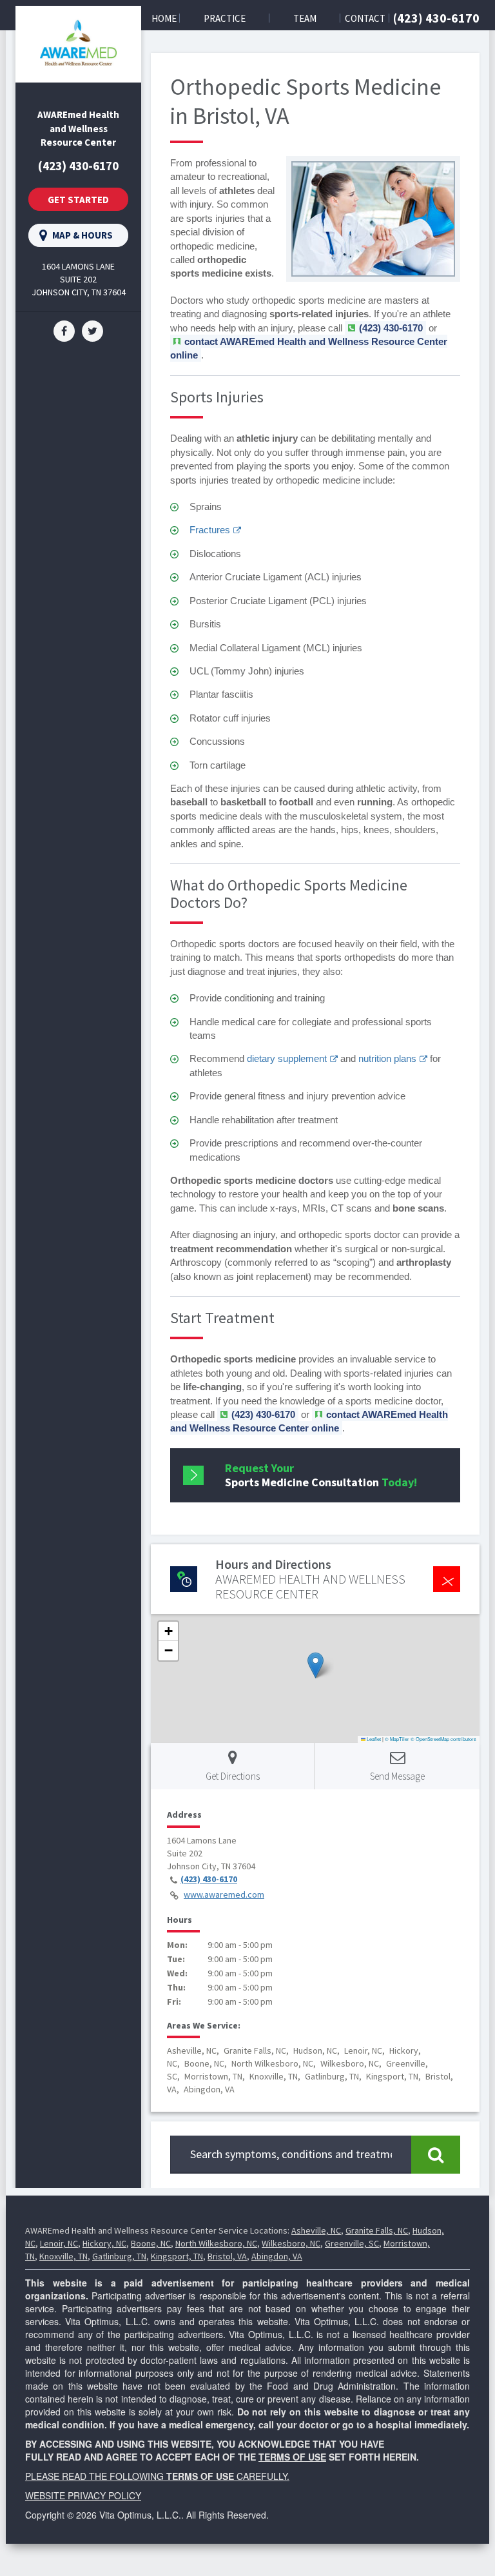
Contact (365, 18)
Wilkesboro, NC (291, 2243)
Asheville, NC (316, 2230)
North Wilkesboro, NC (216, 2243)
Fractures (210, 530)
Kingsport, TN (177, 2256)
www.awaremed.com (224, 1894)
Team (305, 18)
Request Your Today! (321, 1475)
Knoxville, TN (63, 2256)
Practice (225, 18)
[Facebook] (64, 330)
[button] (315, 1665)
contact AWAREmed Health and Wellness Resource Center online (309, 1421)
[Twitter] (92, 330)
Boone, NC (151, 2243)
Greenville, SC (352, 2243)
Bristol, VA (227, 2256)
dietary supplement (287, 1058)
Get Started (78, 200)
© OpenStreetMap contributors (443, 1739)
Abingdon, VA (277, 2256)
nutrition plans (387, 1058)
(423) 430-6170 (436, 18)
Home (164, 18)
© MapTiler (397, 1739)
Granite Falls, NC (377, 2230)
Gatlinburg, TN (119, 2256)
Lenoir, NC (59, 2243)
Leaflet (373, 1739)
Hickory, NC (104, 2243)
